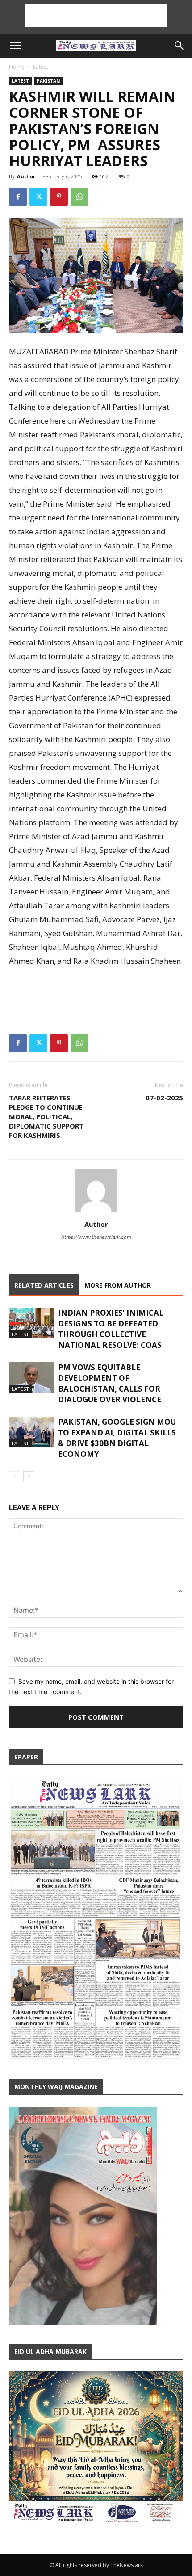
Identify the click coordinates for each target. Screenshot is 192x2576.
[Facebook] (18, 197)
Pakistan (48, 81)
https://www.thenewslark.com (96, 1237)
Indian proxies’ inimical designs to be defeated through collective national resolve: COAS (111, 1329)
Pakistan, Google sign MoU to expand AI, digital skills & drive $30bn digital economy (117, 1438)
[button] (15, 46)
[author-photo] (96, 1212)
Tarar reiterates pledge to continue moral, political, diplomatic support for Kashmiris (46, 1116)
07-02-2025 (164, 1098)
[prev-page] (15, 1477)
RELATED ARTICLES (44, 1285)
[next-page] (29, 1477)
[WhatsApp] (79, 197)
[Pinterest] (59, 197)
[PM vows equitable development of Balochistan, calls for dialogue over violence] (31, 1378)
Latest (41, 67)
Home (17, 67)
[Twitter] (38, 197)
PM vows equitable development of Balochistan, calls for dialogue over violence (110, 1383)
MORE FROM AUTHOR (118, 1285)
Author (26, 176)
